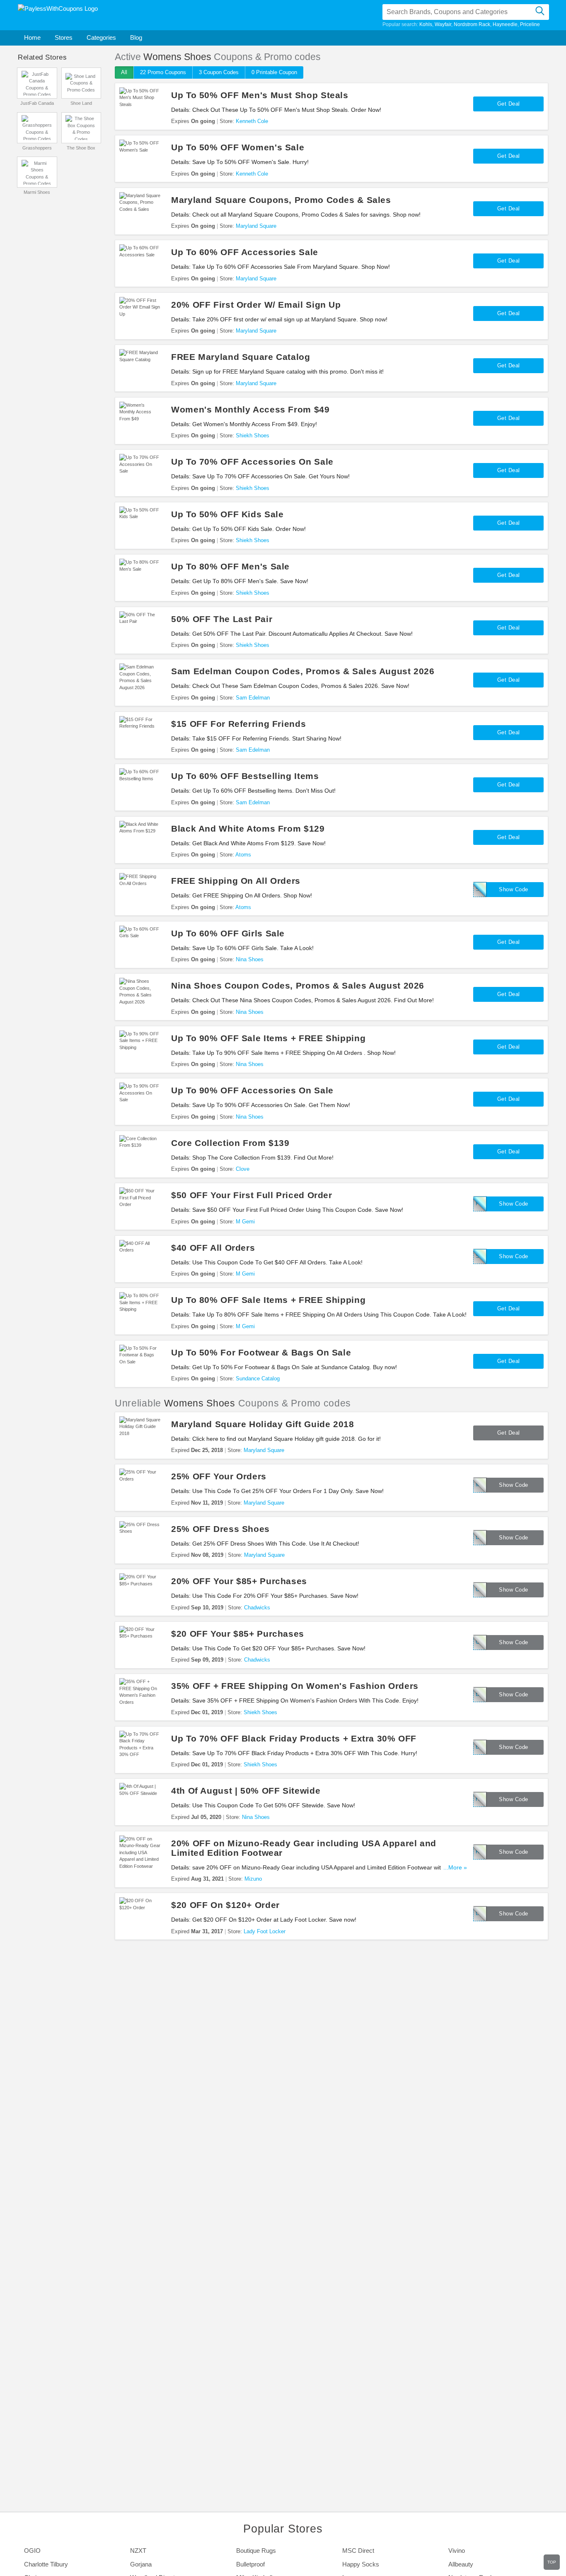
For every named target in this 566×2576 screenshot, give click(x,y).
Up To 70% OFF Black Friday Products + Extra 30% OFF (294, 1738)
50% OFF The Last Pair (222, 619)
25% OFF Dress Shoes (220, 1529)
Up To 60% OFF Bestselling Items (245, 776)
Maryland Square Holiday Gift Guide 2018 (263, 1424)
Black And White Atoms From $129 (248, 829)
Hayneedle (505, 24)
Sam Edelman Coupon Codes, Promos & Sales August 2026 (303, 671)
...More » (455, 1868)
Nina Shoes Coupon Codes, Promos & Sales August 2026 (298, 985)
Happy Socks (361, 2564)
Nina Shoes (250, 959)
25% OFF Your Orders (219, 1476)
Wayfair (443, 24)
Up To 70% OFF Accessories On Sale (252, 462)
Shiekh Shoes (253, 435)
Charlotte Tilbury (46, 2564)
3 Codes (219, 72)
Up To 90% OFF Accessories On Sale (252, 1090)
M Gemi (245, 1222)
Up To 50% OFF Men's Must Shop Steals (260, 95)
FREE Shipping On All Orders (236, 881)
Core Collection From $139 (230, 1143)
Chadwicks (257, 1608)
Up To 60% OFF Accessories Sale (245, 252)
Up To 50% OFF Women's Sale (238, 147)
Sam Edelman (253, 698)
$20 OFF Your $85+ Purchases (238, 1634)
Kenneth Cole (252, 121)
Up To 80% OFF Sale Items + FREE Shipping (268, 1300)
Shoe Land (81, 103)
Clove (243, 1169)
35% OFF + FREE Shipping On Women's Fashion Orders (295, 1686)
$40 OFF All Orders (213, 1248)
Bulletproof (250, 2564)
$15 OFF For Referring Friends (238, 724)
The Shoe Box (81, 148)
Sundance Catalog (258, 1378)
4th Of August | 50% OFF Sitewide (246, 1791)
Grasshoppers (37, 148)
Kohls (426, 24)
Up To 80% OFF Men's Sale (230, 566)
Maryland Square (256, 226)
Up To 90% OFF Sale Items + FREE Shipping (268, 1038)
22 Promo (163, 72)
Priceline (530, 24)
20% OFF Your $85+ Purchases (239, 1581)
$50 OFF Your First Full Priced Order (252, 1195)
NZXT (138, 2551)
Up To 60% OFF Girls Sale (228, 933)
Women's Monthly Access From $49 (250, 409)
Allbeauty (461, 2564)
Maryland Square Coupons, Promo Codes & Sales (281, 200)
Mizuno (253, 1879)
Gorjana (141, 2564)
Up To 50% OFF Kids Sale (227, 514)
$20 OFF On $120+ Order (225, 1905)
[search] (540, 12)
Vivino (457, 2551)
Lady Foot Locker (265, 1931)
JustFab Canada (37, 103)
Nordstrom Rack (472, 24)
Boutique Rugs (256, 2551)
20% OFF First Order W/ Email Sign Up (256, 305)
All (124, 72)
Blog (136, 37)
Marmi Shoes (37, 192)
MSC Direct (358, 2551)
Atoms (243, 855)
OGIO (32, 2551)
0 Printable (274, 72)
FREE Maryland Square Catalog (241, 357)
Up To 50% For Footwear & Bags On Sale (261, 1352)
